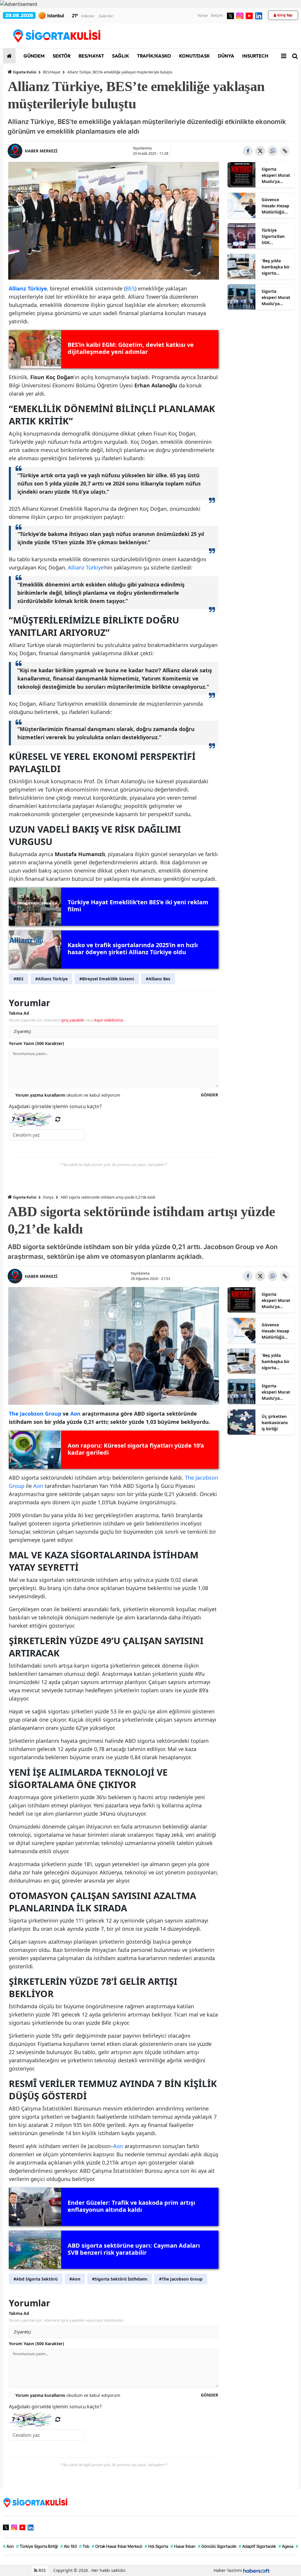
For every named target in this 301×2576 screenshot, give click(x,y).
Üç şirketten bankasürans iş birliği (275, 1423)
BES (130, 288)
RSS (42, 2570)
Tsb (84, 2546)
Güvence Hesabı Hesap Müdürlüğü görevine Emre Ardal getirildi (276, 206)
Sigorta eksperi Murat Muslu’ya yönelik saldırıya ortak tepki (276, 175)
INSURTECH (255, 56)
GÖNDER (209, 1095)
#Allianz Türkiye (51, 979)
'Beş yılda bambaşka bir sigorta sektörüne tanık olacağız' (276, 267)
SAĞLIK (120, 56)
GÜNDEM (34, 56)
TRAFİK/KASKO (154, 56)
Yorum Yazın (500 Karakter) (36, 1043)
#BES (19, 979)
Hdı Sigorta (156, 2546)
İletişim (217, 15)
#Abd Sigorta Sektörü (36, 2279)
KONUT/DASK (194, 56)
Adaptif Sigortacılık (257, 2546)
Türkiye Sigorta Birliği (37, 2546)
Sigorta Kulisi (25, 72)
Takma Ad (19, 1013)
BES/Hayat (52, 72)
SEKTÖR (61, 56)
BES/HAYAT (91, 56)
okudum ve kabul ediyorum (68, 1095)
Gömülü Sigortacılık (217, 2546)
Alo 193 (68, 2546)
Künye (203, 15)
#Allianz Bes (158, 979)
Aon (38, 1486)
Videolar (88, 16)
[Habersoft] (256, 2570)
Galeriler (106, 16)
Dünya (48, 1197)
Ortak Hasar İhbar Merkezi (117, 2546)
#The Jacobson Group (181, 2279)
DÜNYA (226, 56)
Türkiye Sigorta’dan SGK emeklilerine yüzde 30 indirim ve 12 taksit (275, 236)
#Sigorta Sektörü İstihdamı (120, 2279)
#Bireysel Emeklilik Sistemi (107, 979)
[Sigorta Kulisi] (35, 2502)
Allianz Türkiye (86, 567)
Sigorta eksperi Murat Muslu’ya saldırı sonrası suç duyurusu (276, 298)
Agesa (286, 2546)
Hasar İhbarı (183, 2546)
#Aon (75, 2279)
